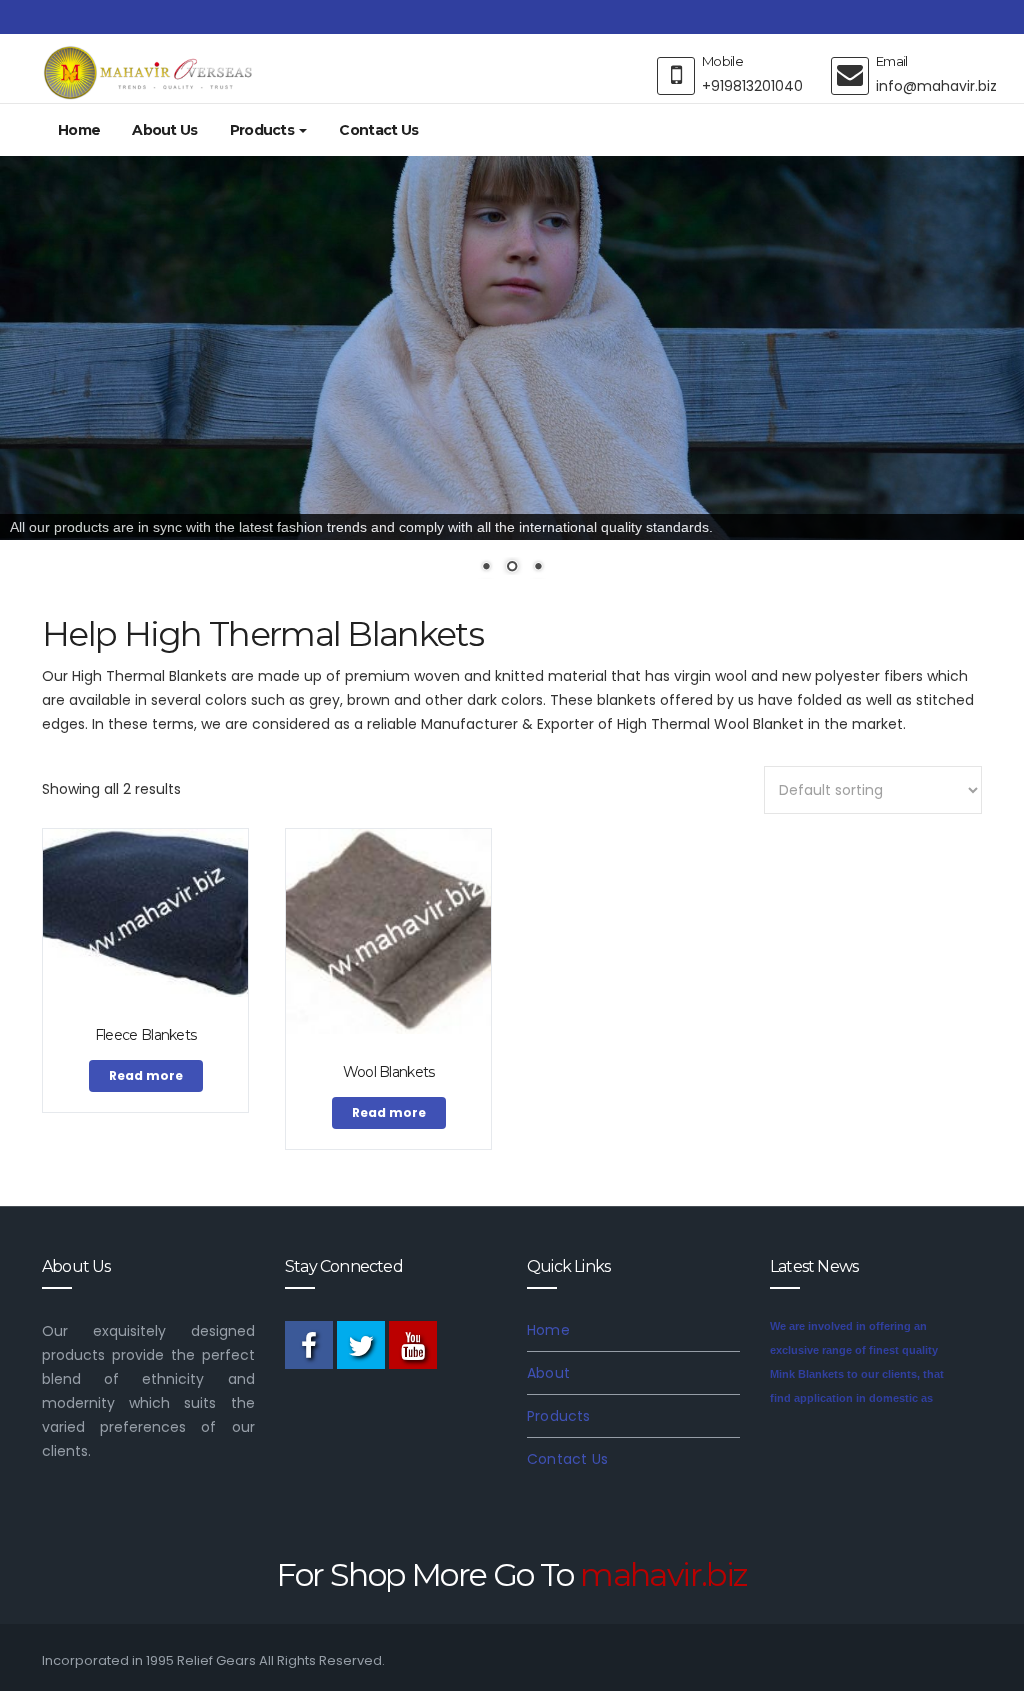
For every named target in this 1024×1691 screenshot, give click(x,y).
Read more (146, 1075)
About (548, 1373)
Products (264, 130)
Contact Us (378, 130)
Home (79, 130)
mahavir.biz (663, 1574)
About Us (164, 130)
